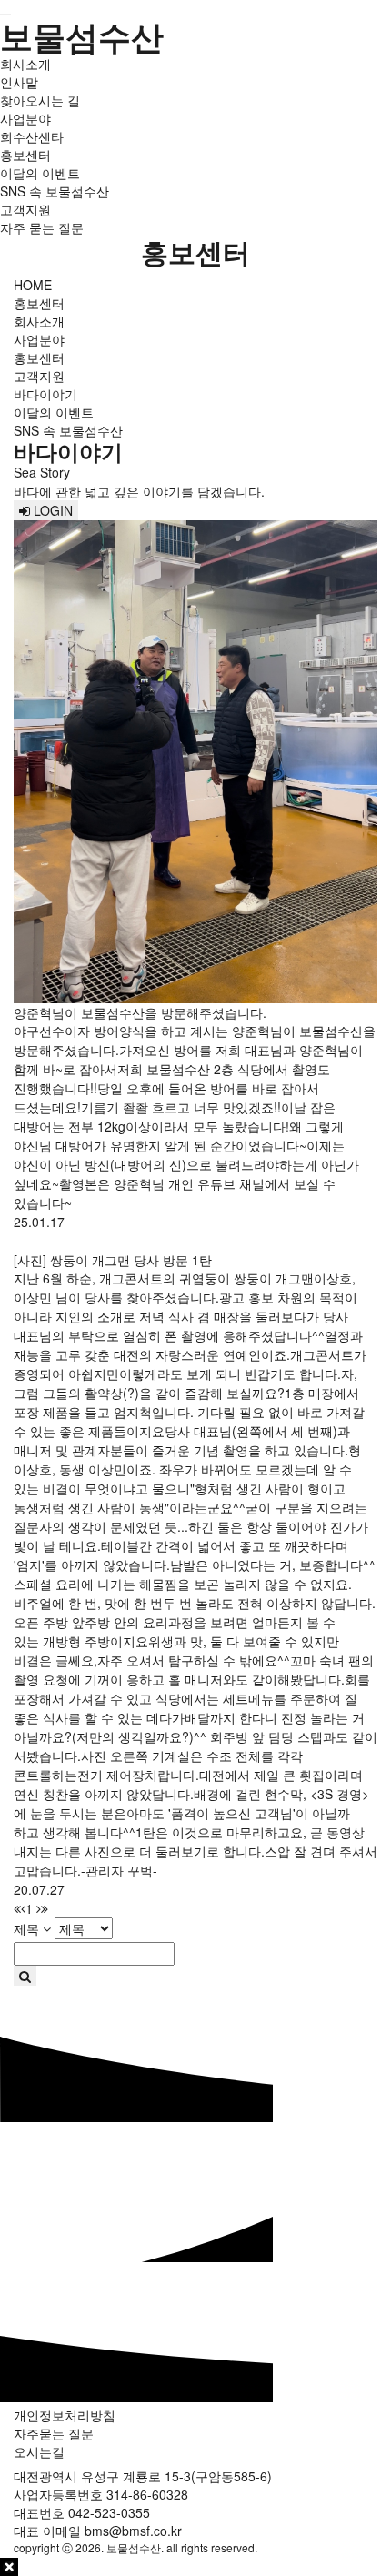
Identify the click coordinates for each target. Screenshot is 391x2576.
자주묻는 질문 (54, 2433)
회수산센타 (32, 136)
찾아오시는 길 (40, 100)
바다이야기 (45, 394)
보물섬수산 (82, 35)
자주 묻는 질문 (42, 227)
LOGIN (51, 510)
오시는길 (39, 2451)
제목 (26, 1928)
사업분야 (25, 118)
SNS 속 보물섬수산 (55, 191)
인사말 (19, 82)
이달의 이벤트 (40, 173)
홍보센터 (25, 155)
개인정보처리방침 (65, 2415)
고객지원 (25, 209)
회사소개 (25, 64)
